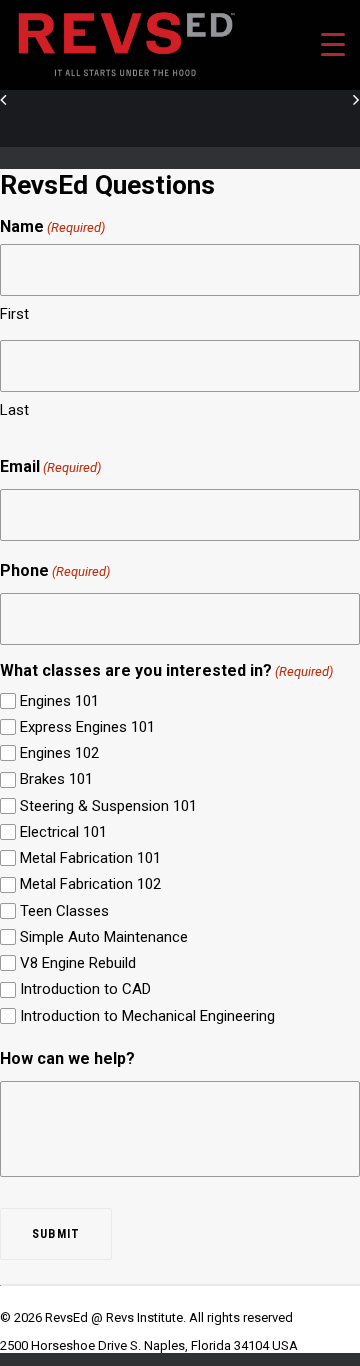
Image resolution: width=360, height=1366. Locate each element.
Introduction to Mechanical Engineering (147, 1016)
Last (14, 410)
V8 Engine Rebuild (78, 963)
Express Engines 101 (87, 727)
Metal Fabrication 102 (90, 884)
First (14, 314)
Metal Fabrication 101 (90, 858)
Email (50, 466)
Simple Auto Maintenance (104, 937)
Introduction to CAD (85, 989)
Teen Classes (64, 911)
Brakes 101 (56, 779)
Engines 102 (59, 753)
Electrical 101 (63, 832)
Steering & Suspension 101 (108, 806)
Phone (55, 570)
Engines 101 (59, 701)
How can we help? (67, 1058)
